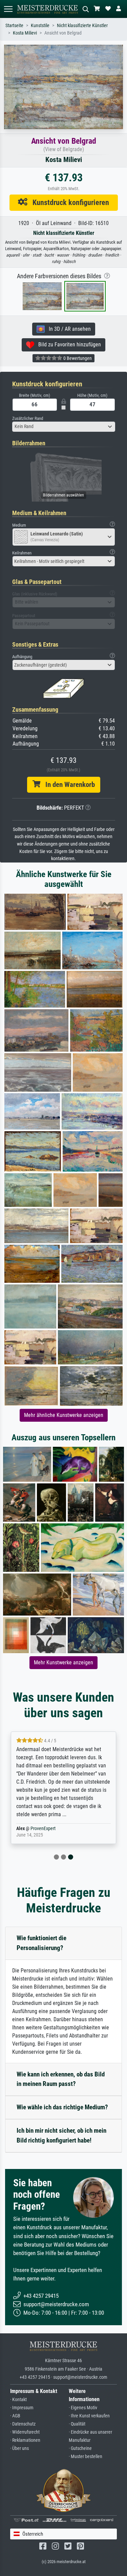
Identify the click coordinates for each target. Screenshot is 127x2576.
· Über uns (19, 2448)
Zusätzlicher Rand (28, 418)
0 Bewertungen (77, 358)
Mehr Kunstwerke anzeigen (63, 1662)
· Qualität (77, 2424)
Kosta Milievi (25, 33)
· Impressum (22, 2408)
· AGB (15, 2416)
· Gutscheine (80, 2448)
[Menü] (8, 9)
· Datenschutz (23, 2424)
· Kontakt (18, 2400)
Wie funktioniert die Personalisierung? (41, 1943)
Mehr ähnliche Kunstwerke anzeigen (64, 1415)
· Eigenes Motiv (83, 2408)
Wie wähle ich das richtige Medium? (62, 2107)
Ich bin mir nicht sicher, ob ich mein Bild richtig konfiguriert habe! (61, 2135)
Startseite (14, 26)
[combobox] (64, 427)
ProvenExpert (43, 1829)
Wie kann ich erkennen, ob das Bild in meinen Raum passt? (61, 2079)
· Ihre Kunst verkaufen (89, 2416)
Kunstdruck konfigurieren (68, 202)
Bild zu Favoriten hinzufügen (68, 344)
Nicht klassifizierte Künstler (82, 26)
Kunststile (40, 26)
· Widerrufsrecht (25, 2432)
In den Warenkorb (68, 785)
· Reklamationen (25, 2440)
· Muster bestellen (86, 2457)
